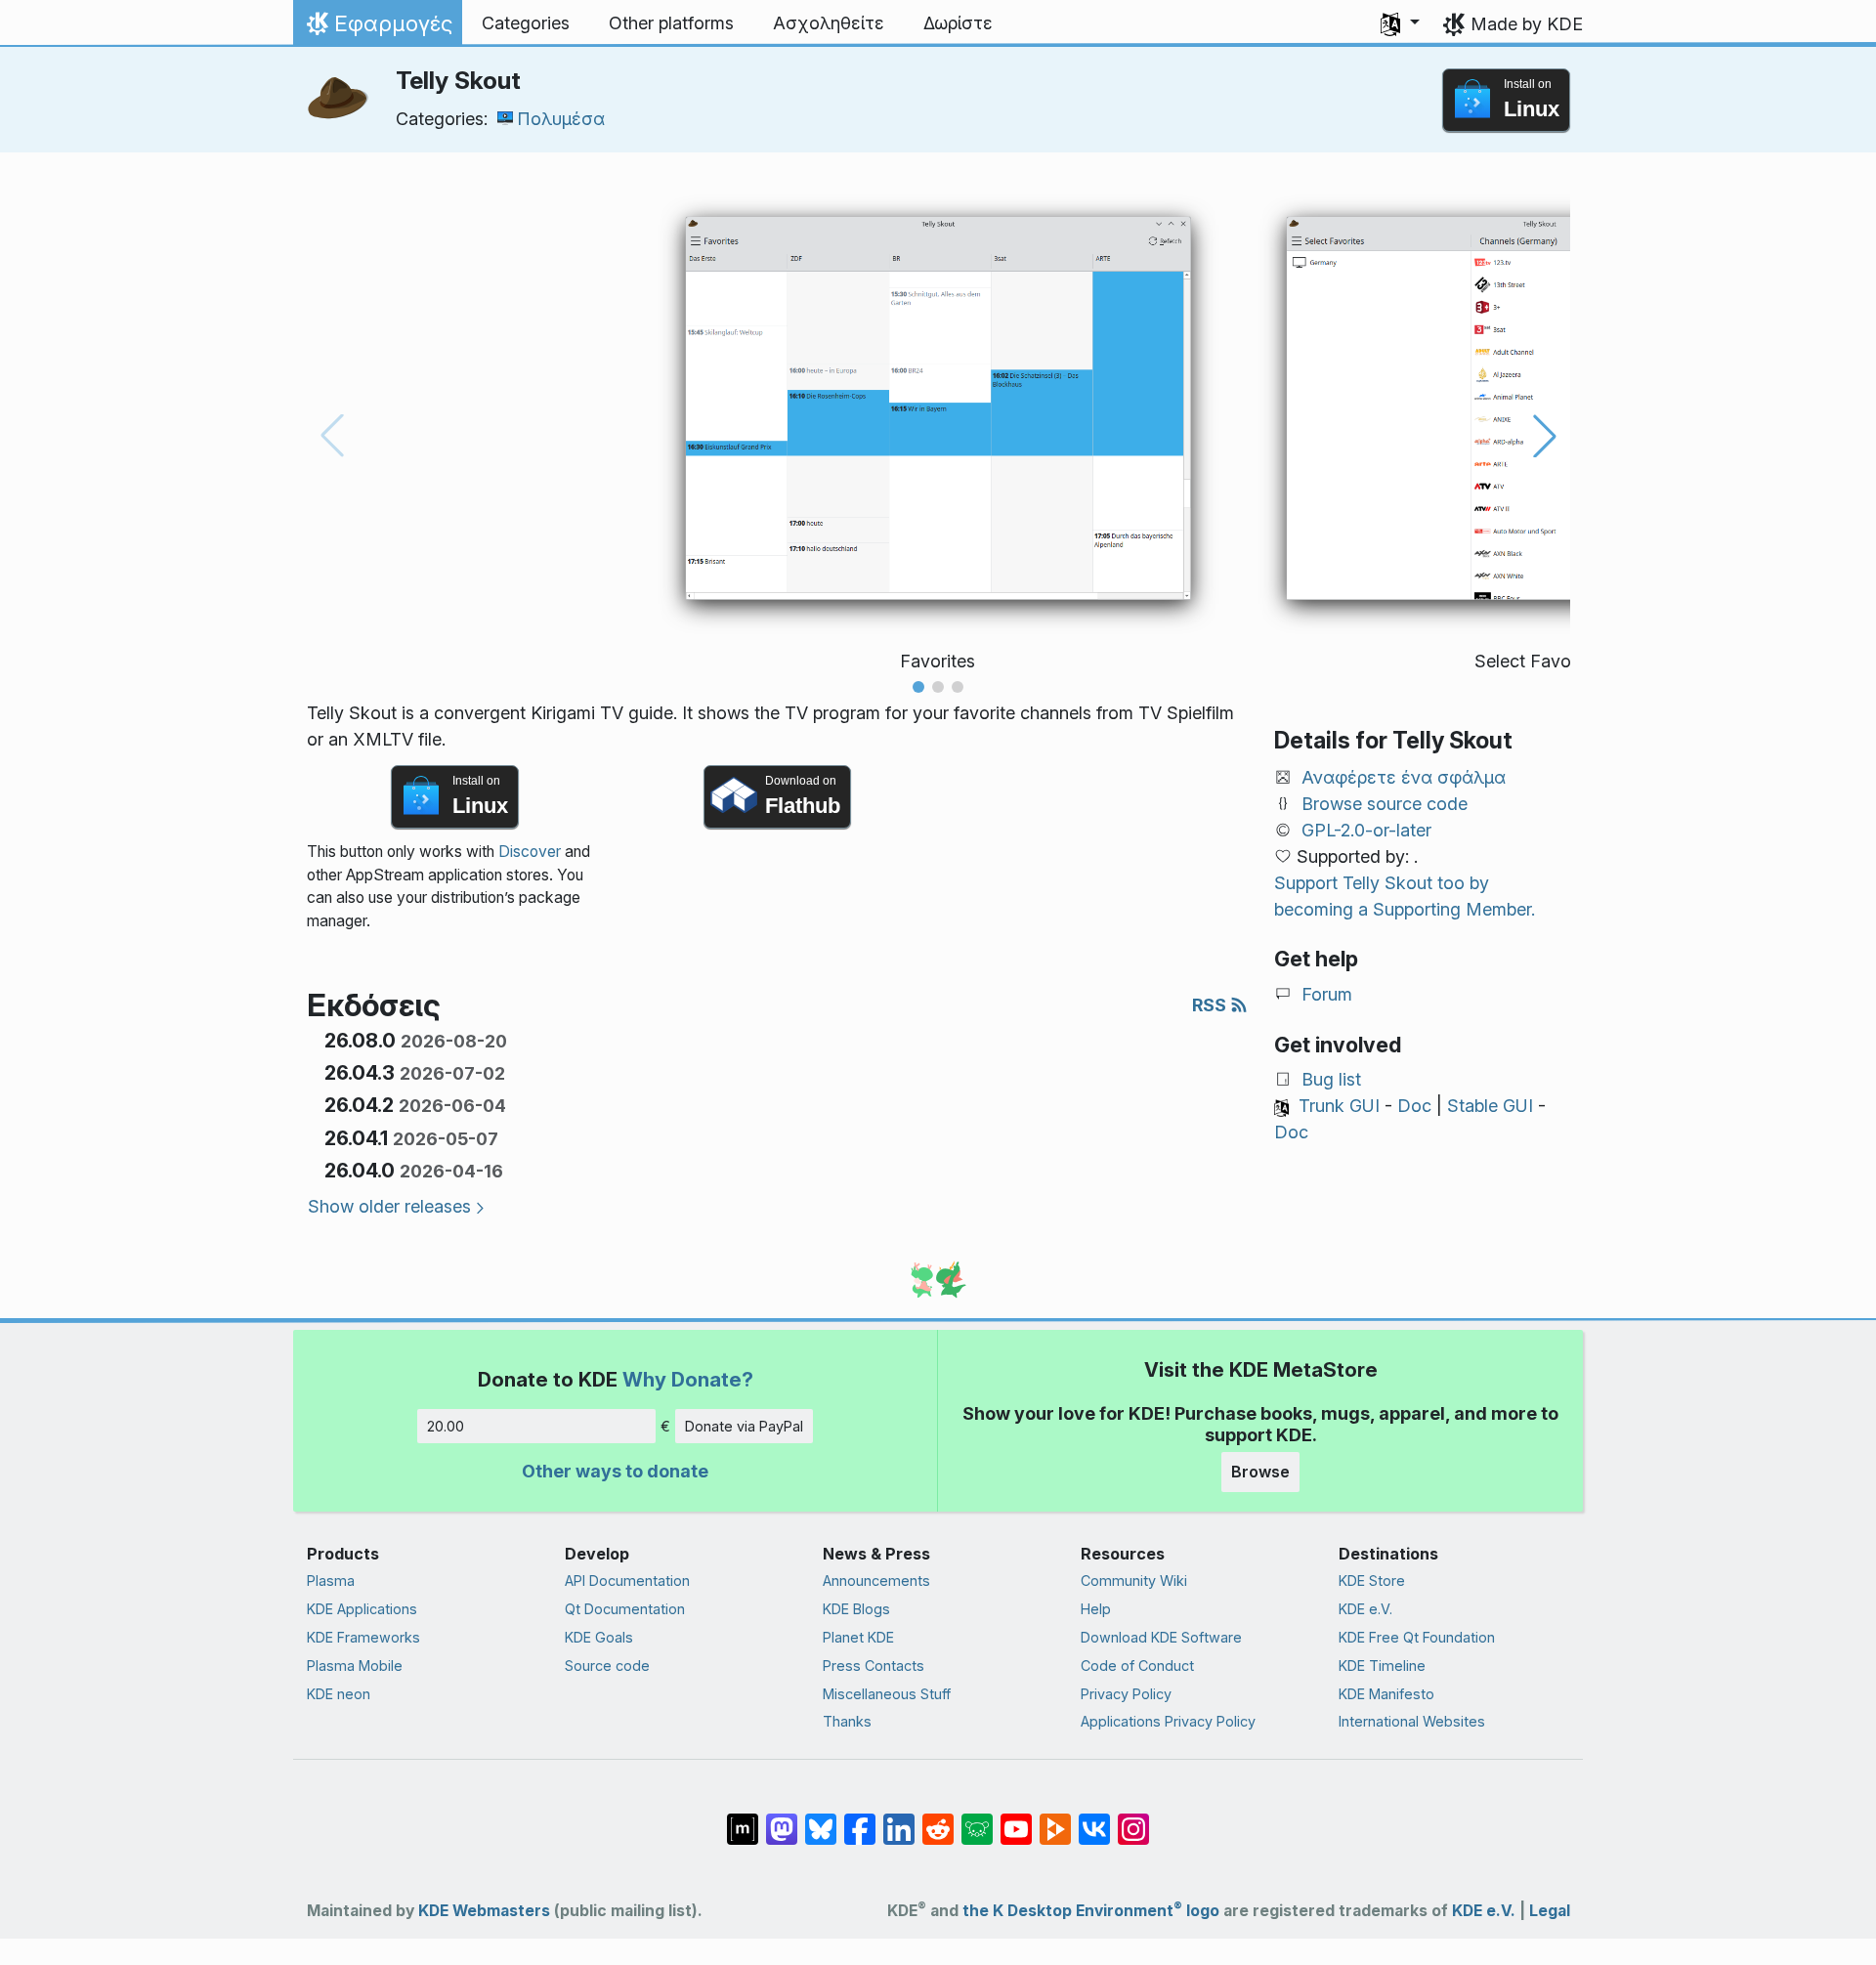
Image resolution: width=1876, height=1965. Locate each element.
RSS (1211, 1005)
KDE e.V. (1365, 1609)
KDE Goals (599, 1637)
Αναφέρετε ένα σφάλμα (1404, 777)
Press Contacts (874, 1666)
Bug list (1331, 1079)
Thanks (847, 1721)
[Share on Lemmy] (977, 1819)
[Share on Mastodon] (782, 1819)
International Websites (1412, 1721)
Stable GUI (1490, 1106)
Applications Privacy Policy (1168, 1721)
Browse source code (1385, 804)
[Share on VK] (1094, 1819)
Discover (530, 852)
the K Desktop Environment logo (1091, 1911)
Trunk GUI (1339, 1106)
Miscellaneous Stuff (887, 1694)
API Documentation (627, 1581)
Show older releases (389, 1206)
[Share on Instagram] (1133, 1819)
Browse (1260, 1472)
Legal (1550, 1911)
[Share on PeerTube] (1055, 1819)
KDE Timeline (1382, 1666)
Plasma (331, 1581)
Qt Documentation (625, 1609)
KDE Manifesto (1386, 1694)
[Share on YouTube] (1016, 1819)
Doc (1414, 1106)
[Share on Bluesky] (821, 1819)
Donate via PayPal (744, 1426)
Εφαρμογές (377, 28)
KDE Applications (362, 1609)
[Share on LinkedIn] (899, 1819)
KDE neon (339, 1694)
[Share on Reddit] (938, 1819)
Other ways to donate (615, 1471)
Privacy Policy (1126, 1694)
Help (1096, 1609)
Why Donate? (688, 1379)
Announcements (876, 1581)
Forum (1327, 994)
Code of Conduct (1137, 1666)
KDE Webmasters (484, 1911)
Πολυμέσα (561, 119)
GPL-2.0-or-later (1366, 830)
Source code (607, 1666)
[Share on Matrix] (743, 1819)
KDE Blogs (856, 1609)
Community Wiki (1134, 1581)
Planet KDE (858, 1637)
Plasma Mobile (355, 1666)
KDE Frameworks (363, 1637)
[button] (1400, 23)
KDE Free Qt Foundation (1417, 1637)
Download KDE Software (1161, 1637)
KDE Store (1372, 1581)
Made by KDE (1527, 24)
